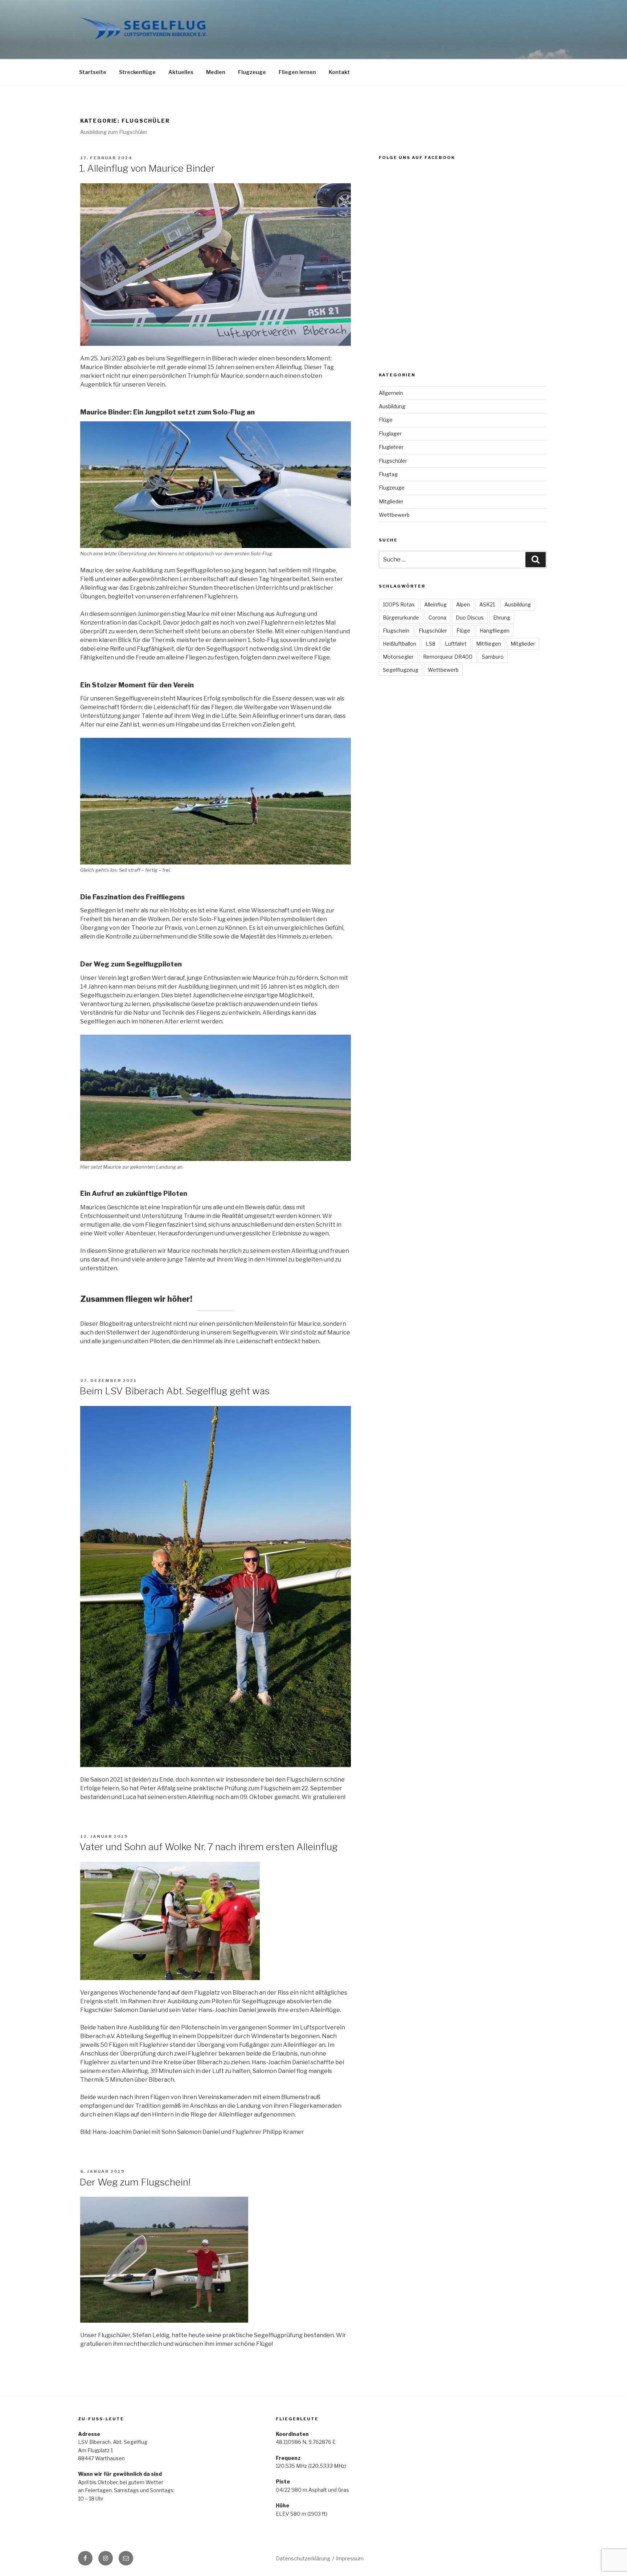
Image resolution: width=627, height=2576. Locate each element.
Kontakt (339, 72)
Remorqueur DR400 (448, 657)
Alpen (463, 604)
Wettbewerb (394, 515)
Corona (437, 618)
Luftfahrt (456, 644)
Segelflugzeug (401, 670)
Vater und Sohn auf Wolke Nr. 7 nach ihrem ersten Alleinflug (209, 1847)
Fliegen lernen (297, 72)
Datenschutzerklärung (303, 2558)
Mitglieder (391, 501)
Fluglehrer (391, 447)
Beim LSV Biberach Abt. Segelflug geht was (175, 1391)
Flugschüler (393, 461)
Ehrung (502, 618)
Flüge (386, 420)
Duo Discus (470, 618)
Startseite (93, 72)
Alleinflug (435, 604)
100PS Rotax (399, 604)
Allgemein (391, 393)
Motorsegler (398, 657)
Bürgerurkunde (401, 618)
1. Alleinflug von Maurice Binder (147, 168)
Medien (216, 72)
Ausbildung (392, 406)
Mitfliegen (489, 644)
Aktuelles (181, 72)
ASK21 (487, 604)
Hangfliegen (495, 631)
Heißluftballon (399, 644)
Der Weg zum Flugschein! (135, 2182)
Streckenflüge (137, 72)
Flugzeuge (252, 72)
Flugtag (388, 474)
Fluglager (390, 434)
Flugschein (396, 631)
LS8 (431, 644)
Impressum (350, 2558)
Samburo (493, 657)
